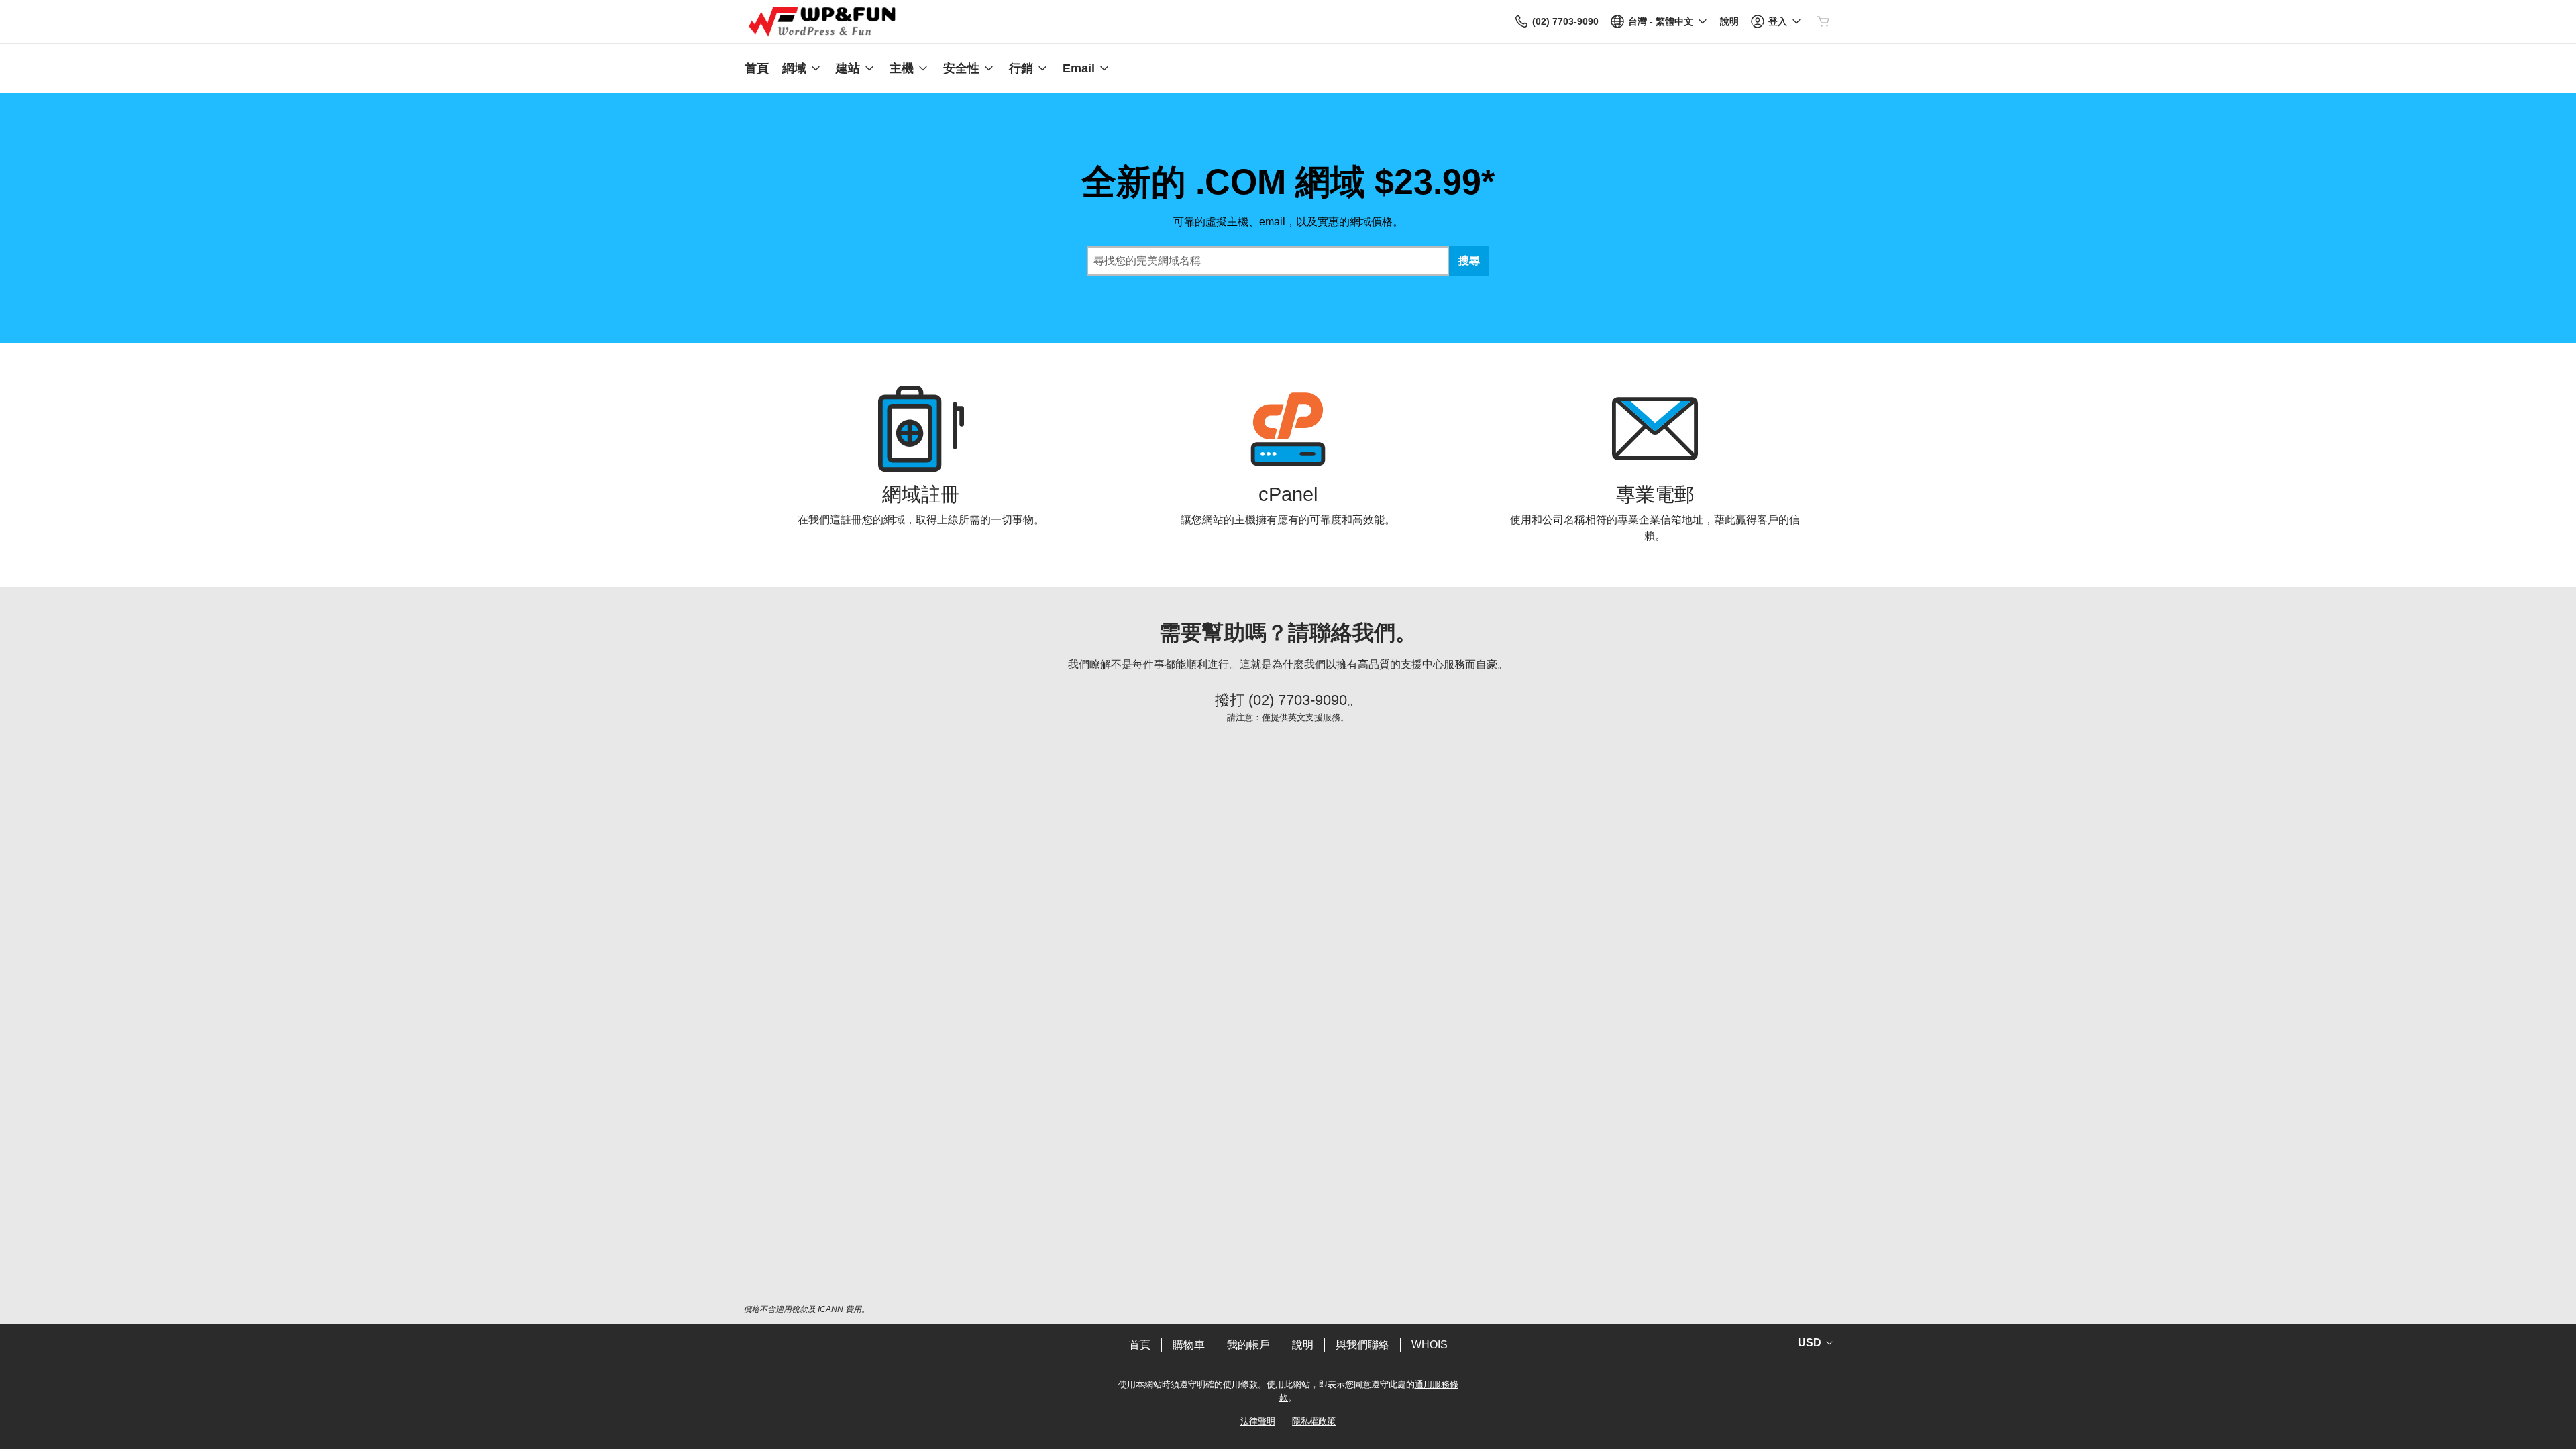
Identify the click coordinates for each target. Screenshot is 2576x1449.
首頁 (1140, 1345)
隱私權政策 (1314, 1421)
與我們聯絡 (1362, 1345)
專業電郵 (1655, 494)
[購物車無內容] (1823, 21)
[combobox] (1268, 261)
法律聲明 (1258, 1421)
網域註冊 (921, 494)
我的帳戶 (1248, 1345)
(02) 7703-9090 (1298, 700)
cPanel (1288, 494)
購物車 (1189, 1345)
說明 (1303, 1345)
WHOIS (1430, 1345)
